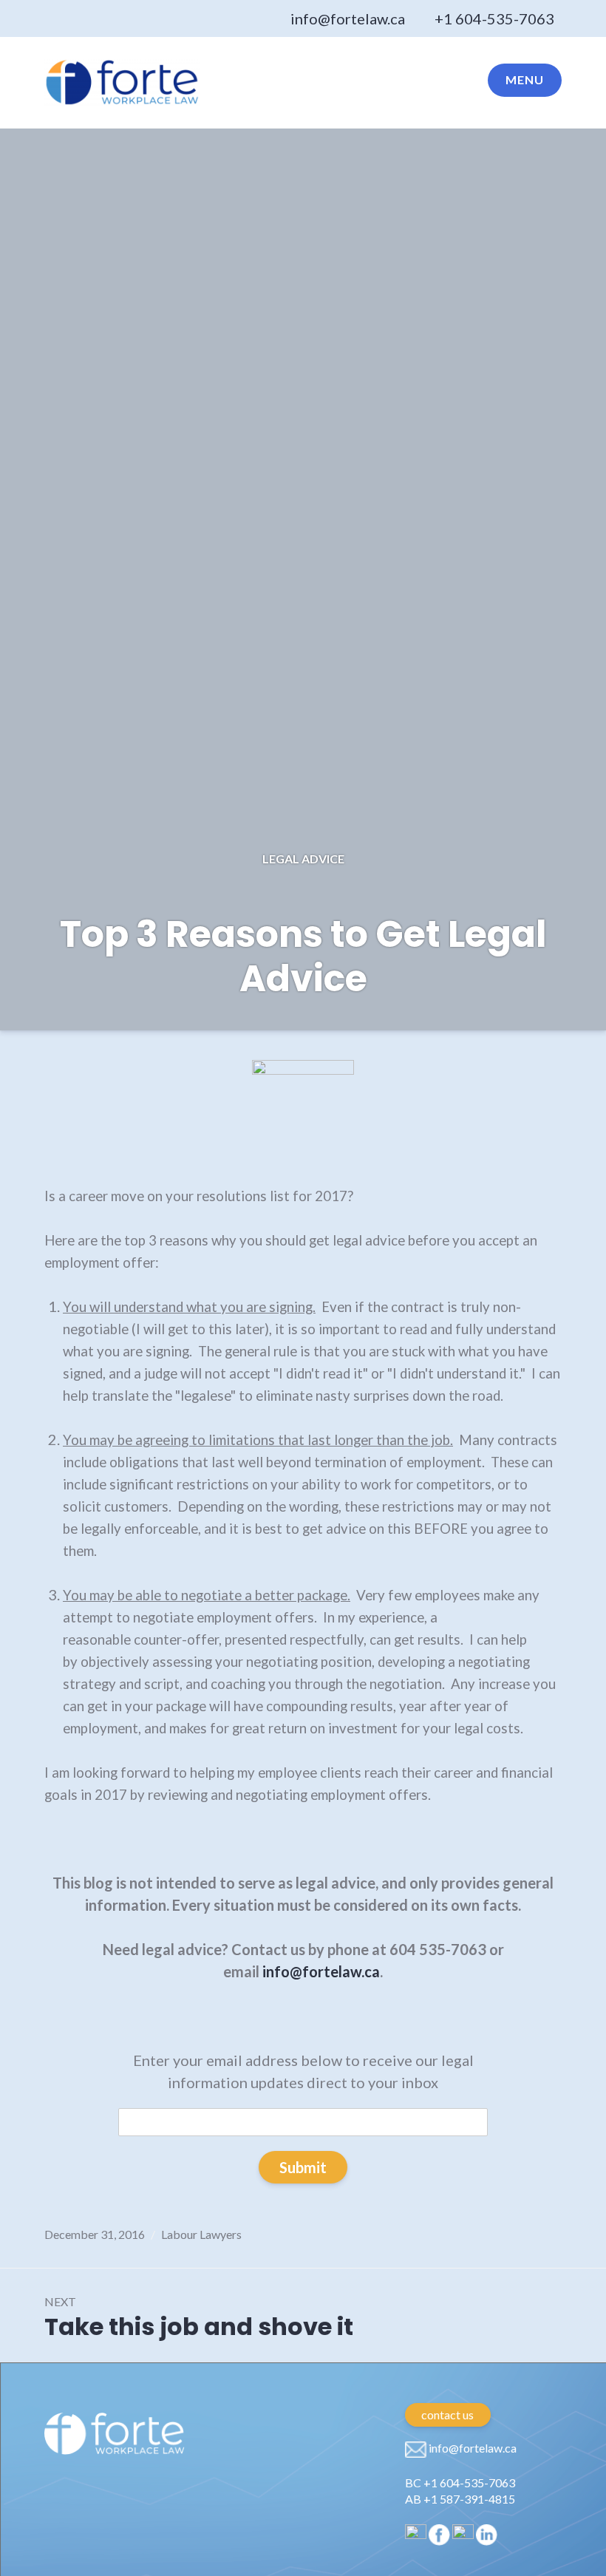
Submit (303, 2167)
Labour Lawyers (201, 2234)
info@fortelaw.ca (348, 18)
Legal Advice (303, 859)
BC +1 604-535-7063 (460, 2482)
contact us (447, 2414)
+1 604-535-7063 (494, 18)
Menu (525, 79)
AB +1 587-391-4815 (460, 2499)
